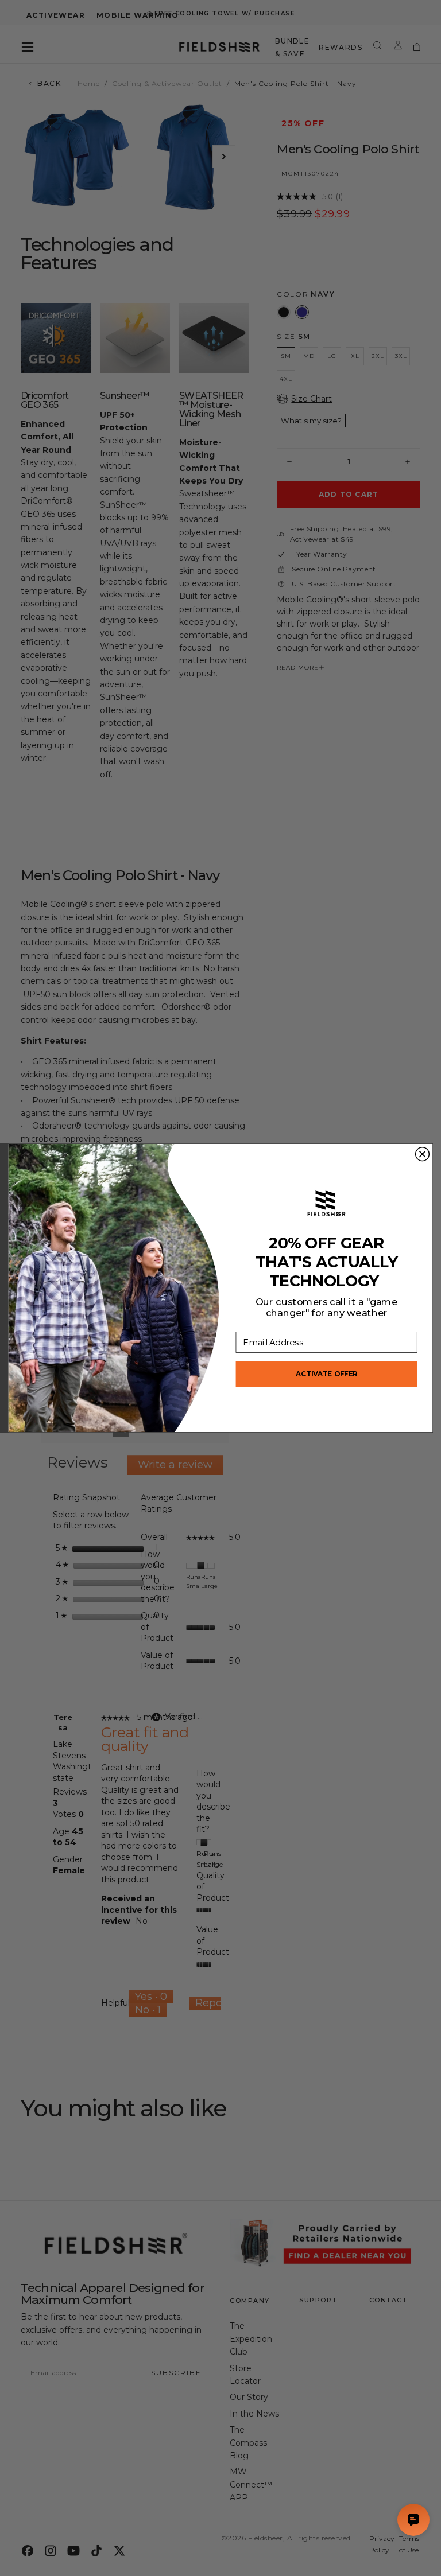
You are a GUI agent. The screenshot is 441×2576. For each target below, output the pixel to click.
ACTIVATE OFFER (326, 1374)
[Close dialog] (423, 1154)
